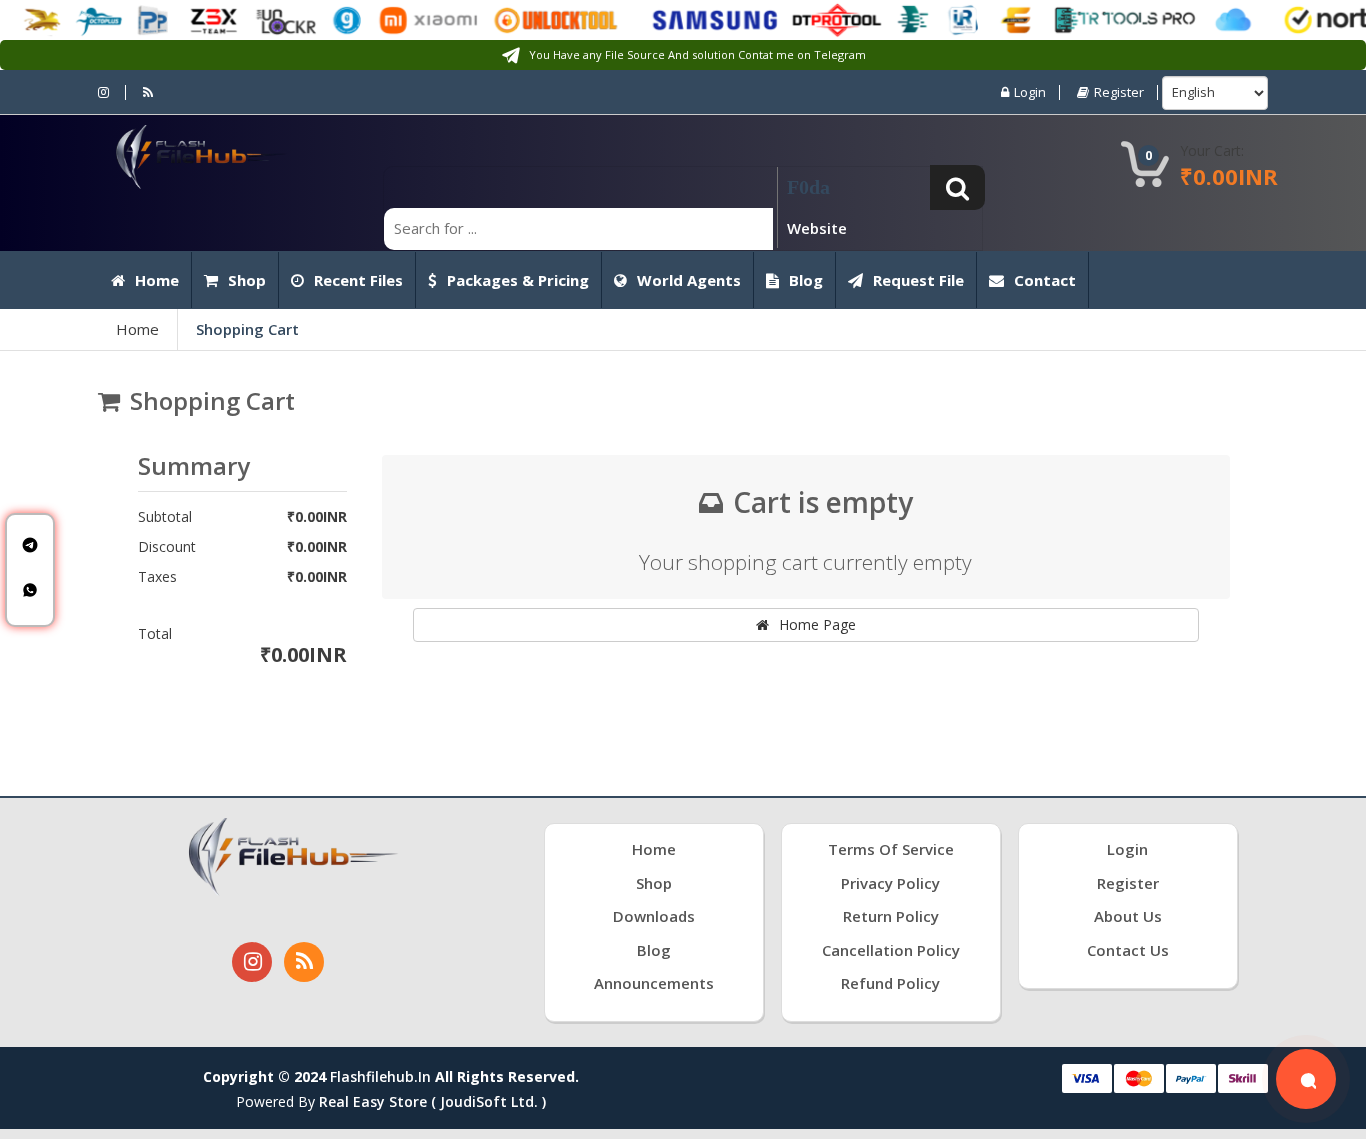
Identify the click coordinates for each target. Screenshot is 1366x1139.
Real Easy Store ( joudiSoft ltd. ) (432, 1101)
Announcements (654, 983)
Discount (167, 547)
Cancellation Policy (891, 950)
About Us (1128, 916)
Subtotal (165, 517)
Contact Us (1128, 950)
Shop (247, 280)
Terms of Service (891, 849)
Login (1030, 92)
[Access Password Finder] (1306, 1079)
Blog (806, 280)
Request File (918, 280)
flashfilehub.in (380, 1076)
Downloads (654, 916)
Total (155, 634)
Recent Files (358, 280)
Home (157, 280)
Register (1119, 92)
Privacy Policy (890, 883)
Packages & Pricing (518, 280)
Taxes (157, 577)
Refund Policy (890, 983)
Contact (1045, 280)
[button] (957, 187)
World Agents (689, 280)
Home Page (817, 624)
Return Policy (891, 916)
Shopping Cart (247, 329)
